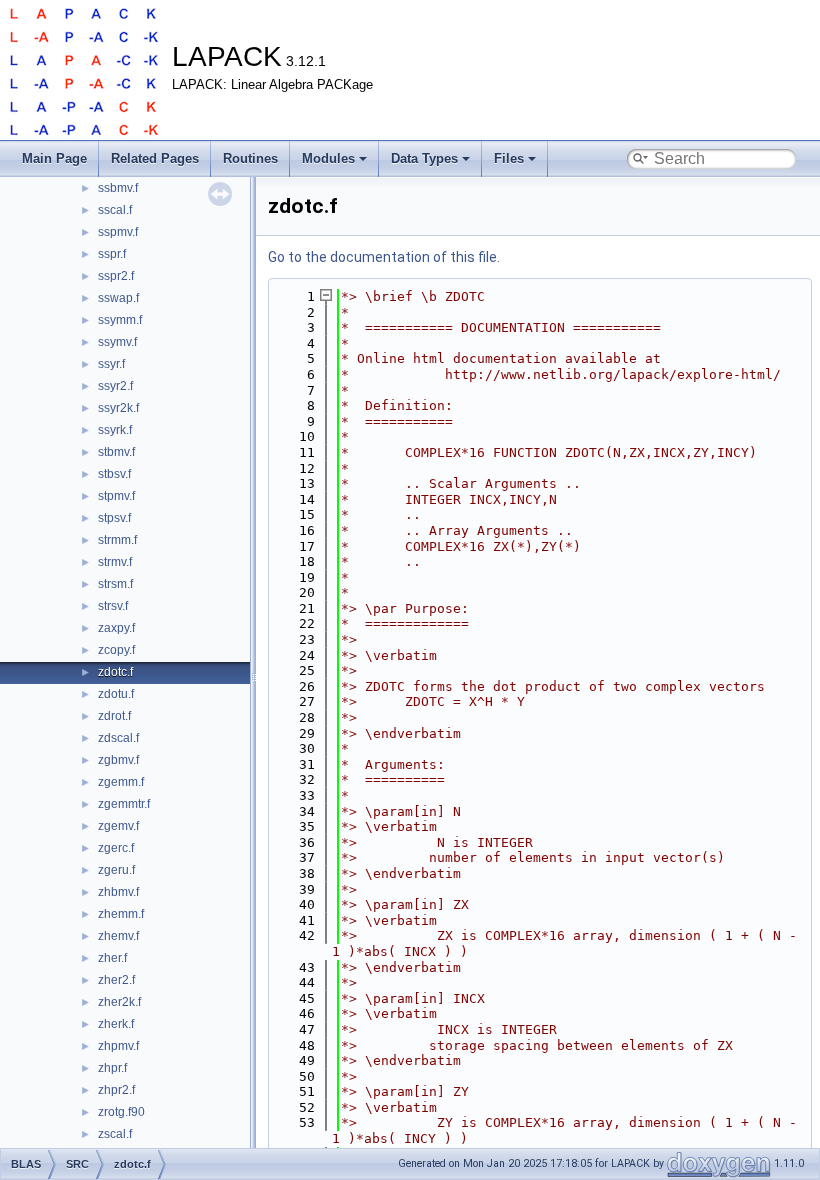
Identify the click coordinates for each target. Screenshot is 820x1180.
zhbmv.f (118, 892)
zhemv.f (118, 936)
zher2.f (116, 980)
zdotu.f (116, 694)
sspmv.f (118, 232)
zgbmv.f (118, 760)
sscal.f (115, 210)
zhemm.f (121, 914)
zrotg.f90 (121, 1112)
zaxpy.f (116, 628)
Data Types (424, 158)
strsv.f (113, 606)
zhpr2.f (116, 1090)
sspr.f (112, 254)
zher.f (112, 958)
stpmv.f (116, 496)
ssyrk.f (115, 430)
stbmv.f (116, 452)
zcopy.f (116, 650)
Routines (250, 158)
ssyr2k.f (118, 408)
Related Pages (155, 158)
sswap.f (118, 298)
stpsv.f (114, 518)
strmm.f (117, 540)
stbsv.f (114, 474)
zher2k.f (119, 1002)
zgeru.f (116, 870)
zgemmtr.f (124, 804)
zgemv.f (118, 826)
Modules (328, 158)
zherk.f (116, 1024)
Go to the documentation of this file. (384, 257)
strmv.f (115, 562)
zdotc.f (115, 672)
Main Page (54, 158)
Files (509, 158)
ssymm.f (120, 320)
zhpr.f (112, 1068)
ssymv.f (117, 342)
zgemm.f (121, 782)
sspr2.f (116, 276)
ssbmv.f (118, 188)
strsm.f (115, 584)
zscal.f (115, 1134)
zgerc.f (116, 848)
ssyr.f (111, 364)
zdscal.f (118, 738)
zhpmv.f (118, 1046)
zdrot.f (114, 716)
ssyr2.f (115, 386)
